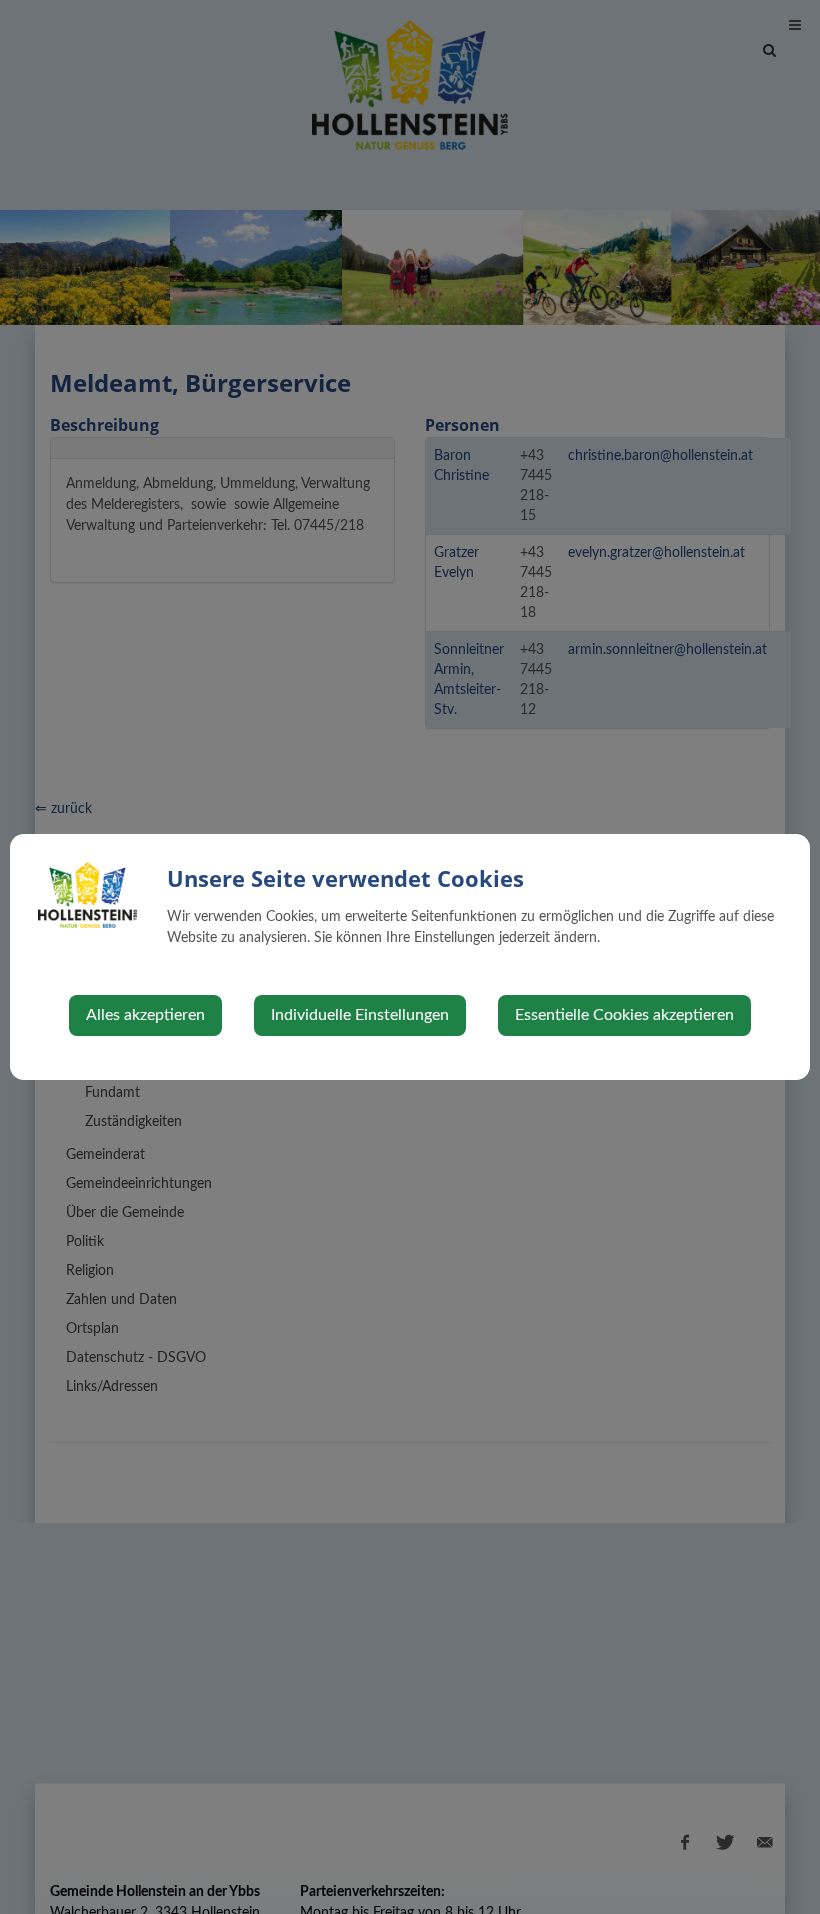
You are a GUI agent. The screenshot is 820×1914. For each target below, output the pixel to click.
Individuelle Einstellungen (360, 1015)
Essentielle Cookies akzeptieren (624, 1015)
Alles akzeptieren (145, 1015)
